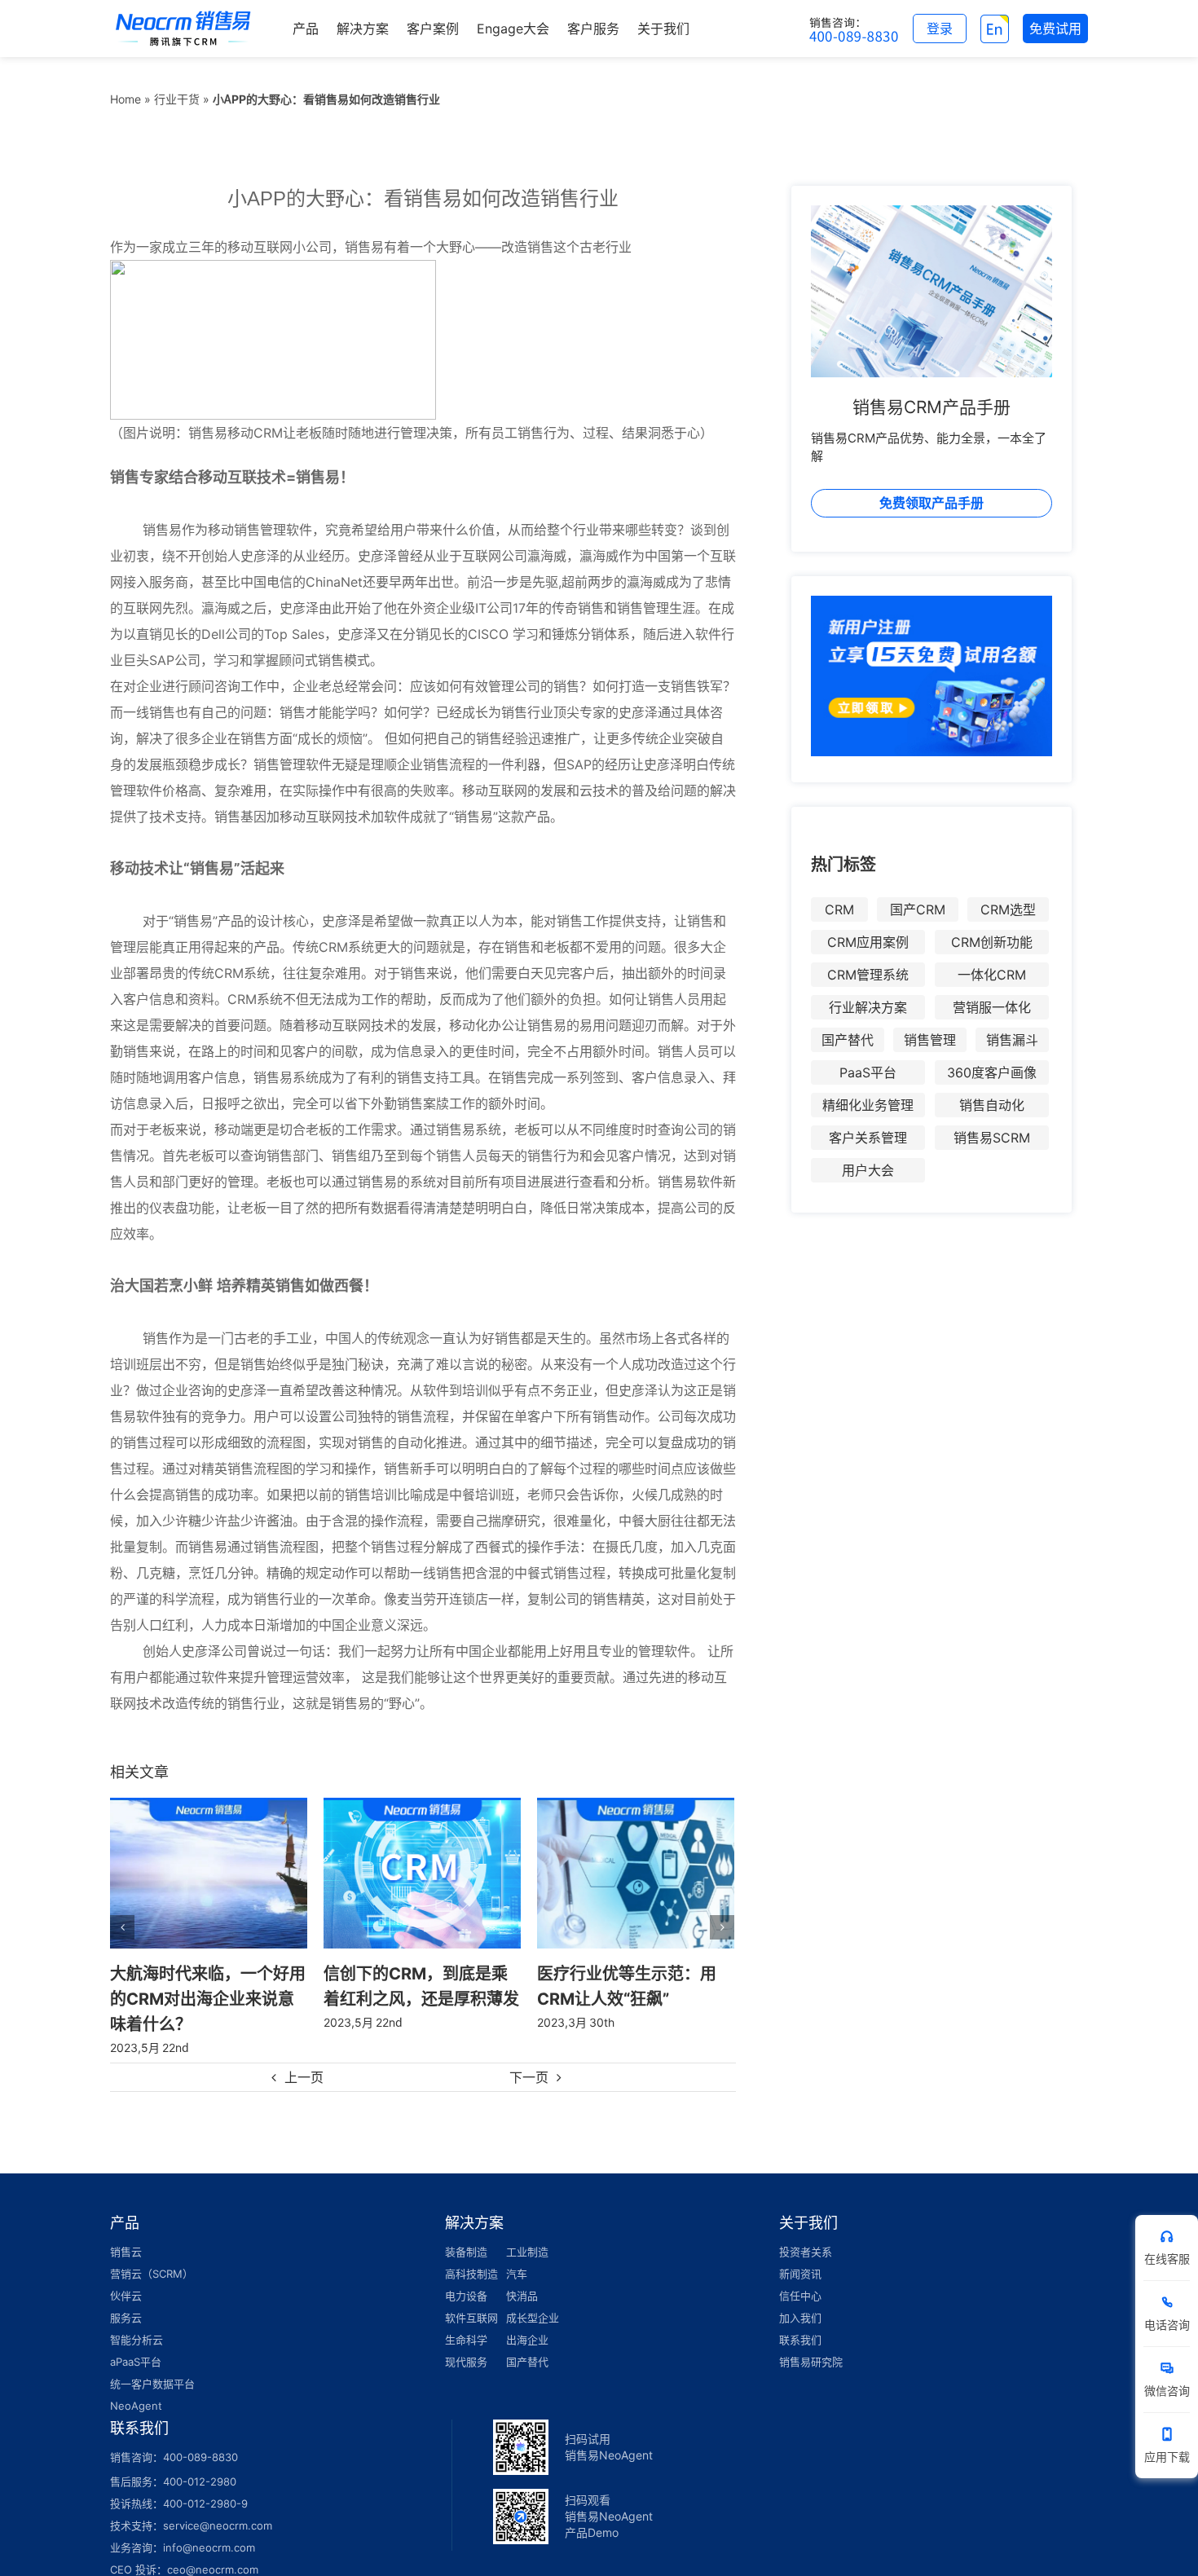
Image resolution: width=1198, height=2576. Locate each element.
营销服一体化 (992, 1007)
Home (126, 99)
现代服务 (466, 2336)
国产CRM (918, 909)
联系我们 (800, 2314)
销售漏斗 (1012, 1040)
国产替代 (848, 1040)
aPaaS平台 (136, 2336)
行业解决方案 (868, 1007)
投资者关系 (806, 2226)
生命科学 (466, 2314)
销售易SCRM (992, 1138)
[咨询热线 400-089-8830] (854, 29)
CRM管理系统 (868, 975)
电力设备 (466, 2270)
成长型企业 (533, 2292)
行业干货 (177, 99)
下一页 (529, 2052)
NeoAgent (136, 2380)
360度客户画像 (992, 1072)
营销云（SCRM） (152, 2248)
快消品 (522, 2270)
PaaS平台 (868, 1072)
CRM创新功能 (992, 942)
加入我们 (800, 2292)
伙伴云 (126, 2270)
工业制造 (527, 2226)
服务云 (126, 2292)
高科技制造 (471, 2248)
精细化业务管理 (868, 1105)
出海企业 (527, 2314)
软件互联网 (471, 2292)
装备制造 (466, 2226)
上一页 (304, 2052)
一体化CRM (992, 975)
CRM (839, 909)
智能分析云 (137, 2314)
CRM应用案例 (868, 942)
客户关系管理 (868, 1138)
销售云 (126, 2226)
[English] (995, 29)
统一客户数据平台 (152, 2358)
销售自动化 (992, 1105)
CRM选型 (1008, 909)
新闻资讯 (800, 2248)
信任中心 (800, 2270)
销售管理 (930, 1040)
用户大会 (868, 1170)
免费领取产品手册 (932, 503)
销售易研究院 (811, 2336)
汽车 (517, 2248)
